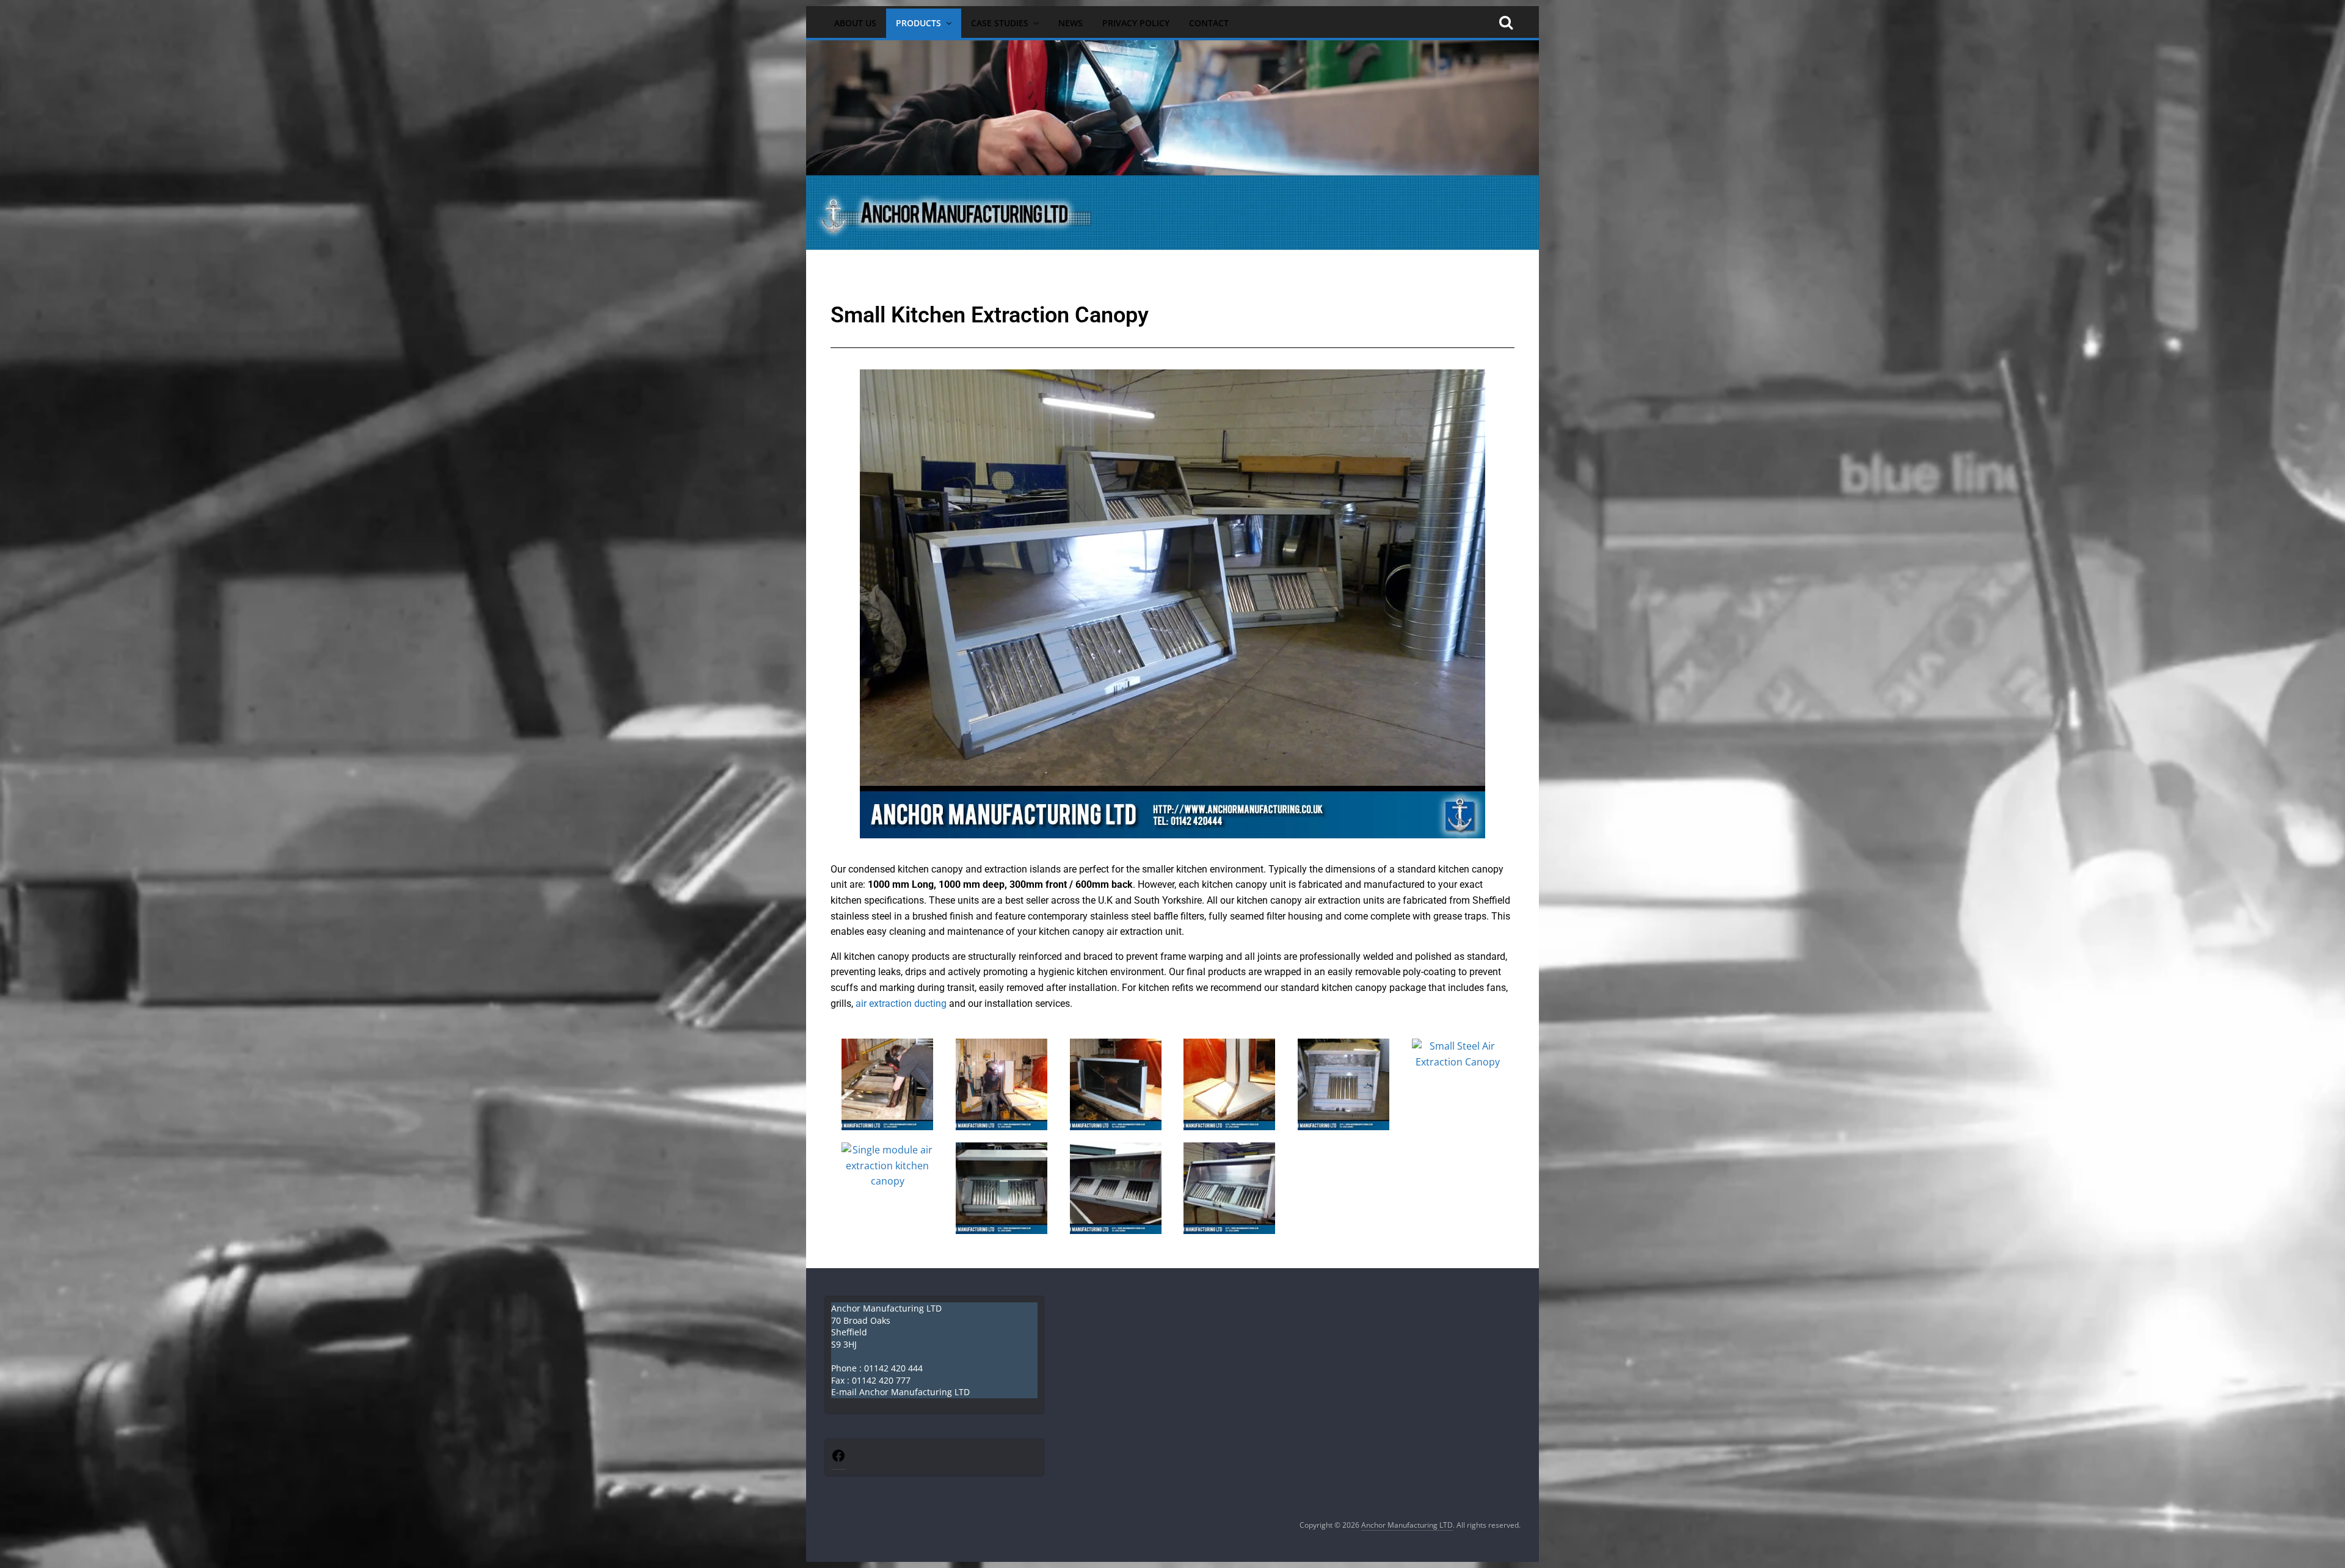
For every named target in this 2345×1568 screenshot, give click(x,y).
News (1071, 23)
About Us (855, 23)
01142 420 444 (893, 1368)
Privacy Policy (1136, 23)
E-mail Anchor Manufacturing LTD (900, 1392)
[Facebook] (838, 1460)
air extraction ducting (901, 1004)
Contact (1209, 23)
